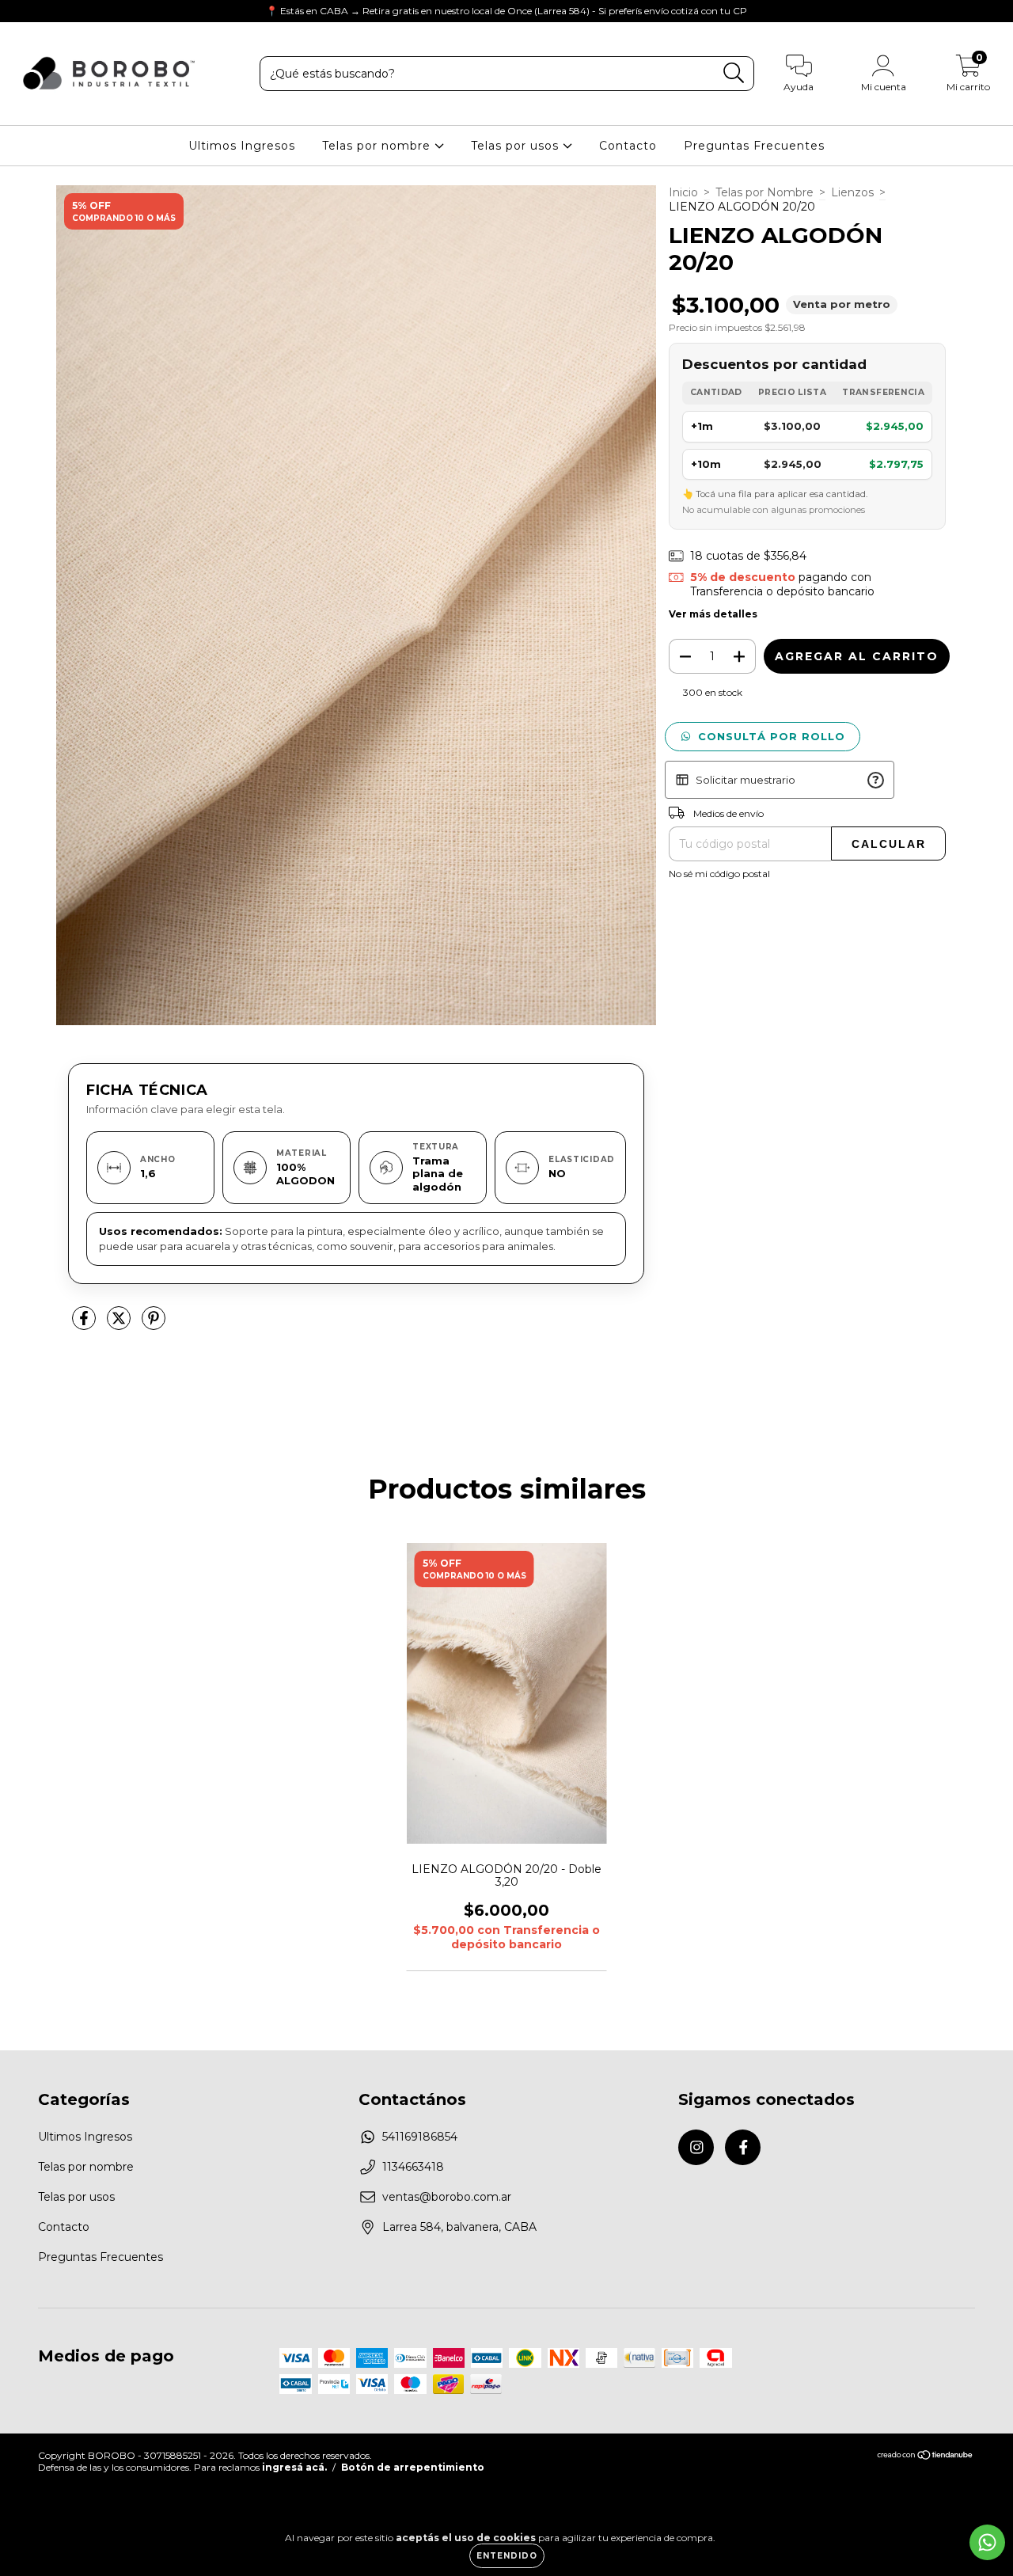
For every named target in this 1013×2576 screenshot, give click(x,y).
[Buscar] (734, 73)
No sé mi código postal (719, 874)
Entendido (507, 2556)
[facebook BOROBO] (46, 11)
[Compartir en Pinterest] (154, 1324)
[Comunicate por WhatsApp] (987, 2542)
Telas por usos (517, 146)
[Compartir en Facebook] (85, 1324)
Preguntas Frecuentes (754, 146)
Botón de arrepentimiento (413, 2467)
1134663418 (413, 2167)
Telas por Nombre (764, 192)
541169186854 (420, 2137)
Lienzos (852, 192)
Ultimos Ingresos (242, 146)
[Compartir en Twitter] (120, 1324)
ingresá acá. (294, 2467)
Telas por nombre (378, 146)
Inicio (683, 192)
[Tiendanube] (926, 2457)
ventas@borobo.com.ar (447, 2197)
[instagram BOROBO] (24, 11)
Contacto (628, 146)
